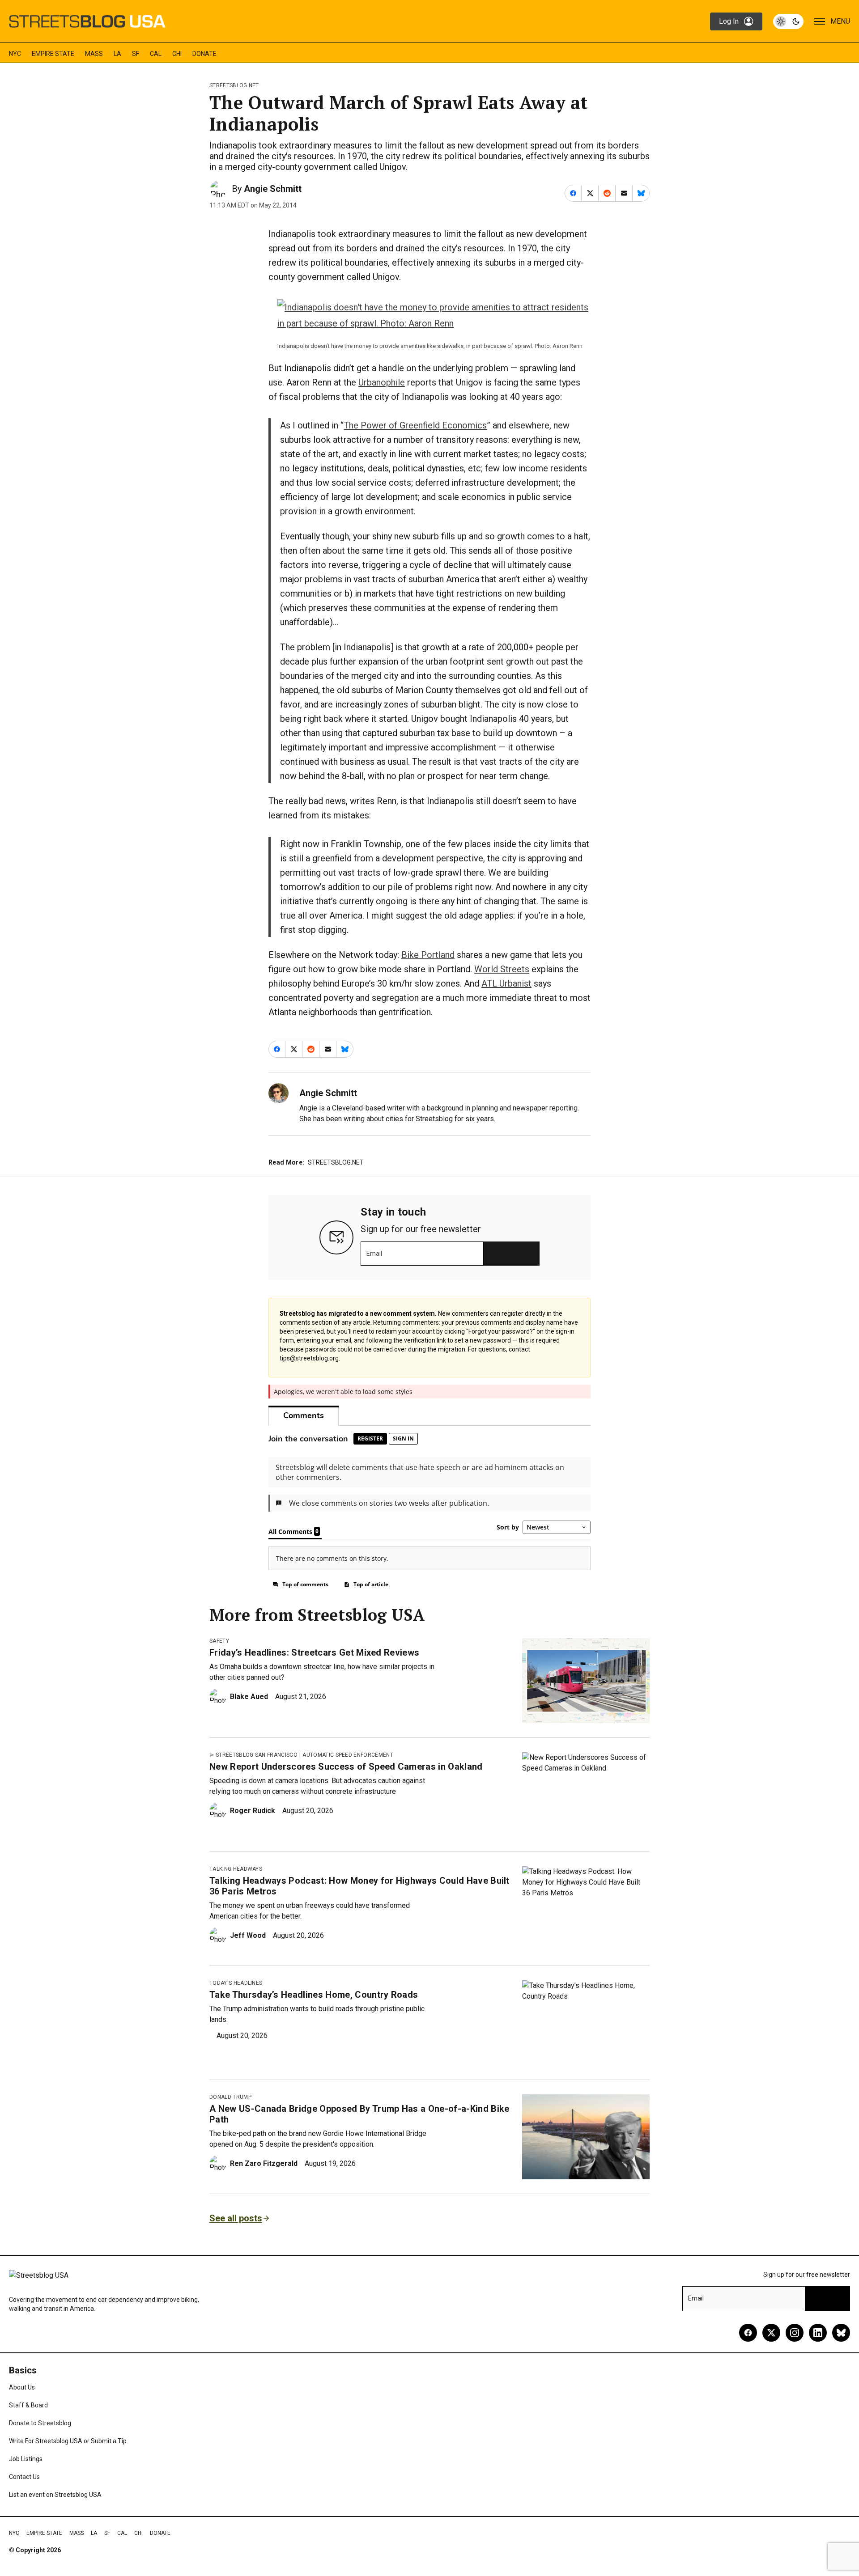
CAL (156, 54)
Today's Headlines (236, 1983)
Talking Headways (236, 1869)
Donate (204, 54)
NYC (15, 54)
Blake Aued (249, 1697)
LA (117, 54)
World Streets (502, 969)
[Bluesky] (841, 2333)
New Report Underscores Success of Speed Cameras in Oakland (346, 1767)
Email (374, 1254)
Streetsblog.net (234, 85)
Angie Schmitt (273, 189)
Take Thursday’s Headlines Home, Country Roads (314, 1995)
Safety (219, 1641)
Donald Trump (230, 2097)
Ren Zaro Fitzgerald (264, 2163)
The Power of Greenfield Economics (415, 425)
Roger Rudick (253, 1811)
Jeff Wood (248, 1935)
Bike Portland (428, 955)
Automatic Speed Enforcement (348, 1755)
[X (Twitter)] (771, 2333)
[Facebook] (748, 2333)
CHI (177, 54)
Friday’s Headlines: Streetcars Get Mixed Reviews (314, 1652)
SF (136, 54)
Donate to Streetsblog (40, 2423)
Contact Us (24, 2477)
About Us (22, 2387)
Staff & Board (28, 2405)
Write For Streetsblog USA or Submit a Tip (68, 2441)
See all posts (236, 2218)
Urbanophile (382, 382)
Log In (729, 21)
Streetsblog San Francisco (257, 1755)
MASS (94, 54)
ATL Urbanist (506, 983)
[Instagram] (795, 2333)
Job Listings (26, 2459)
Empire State (53, 54)
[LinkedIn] (818, 2333)
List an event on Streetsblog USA (55, 2495)
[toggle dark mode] (788, 21)
